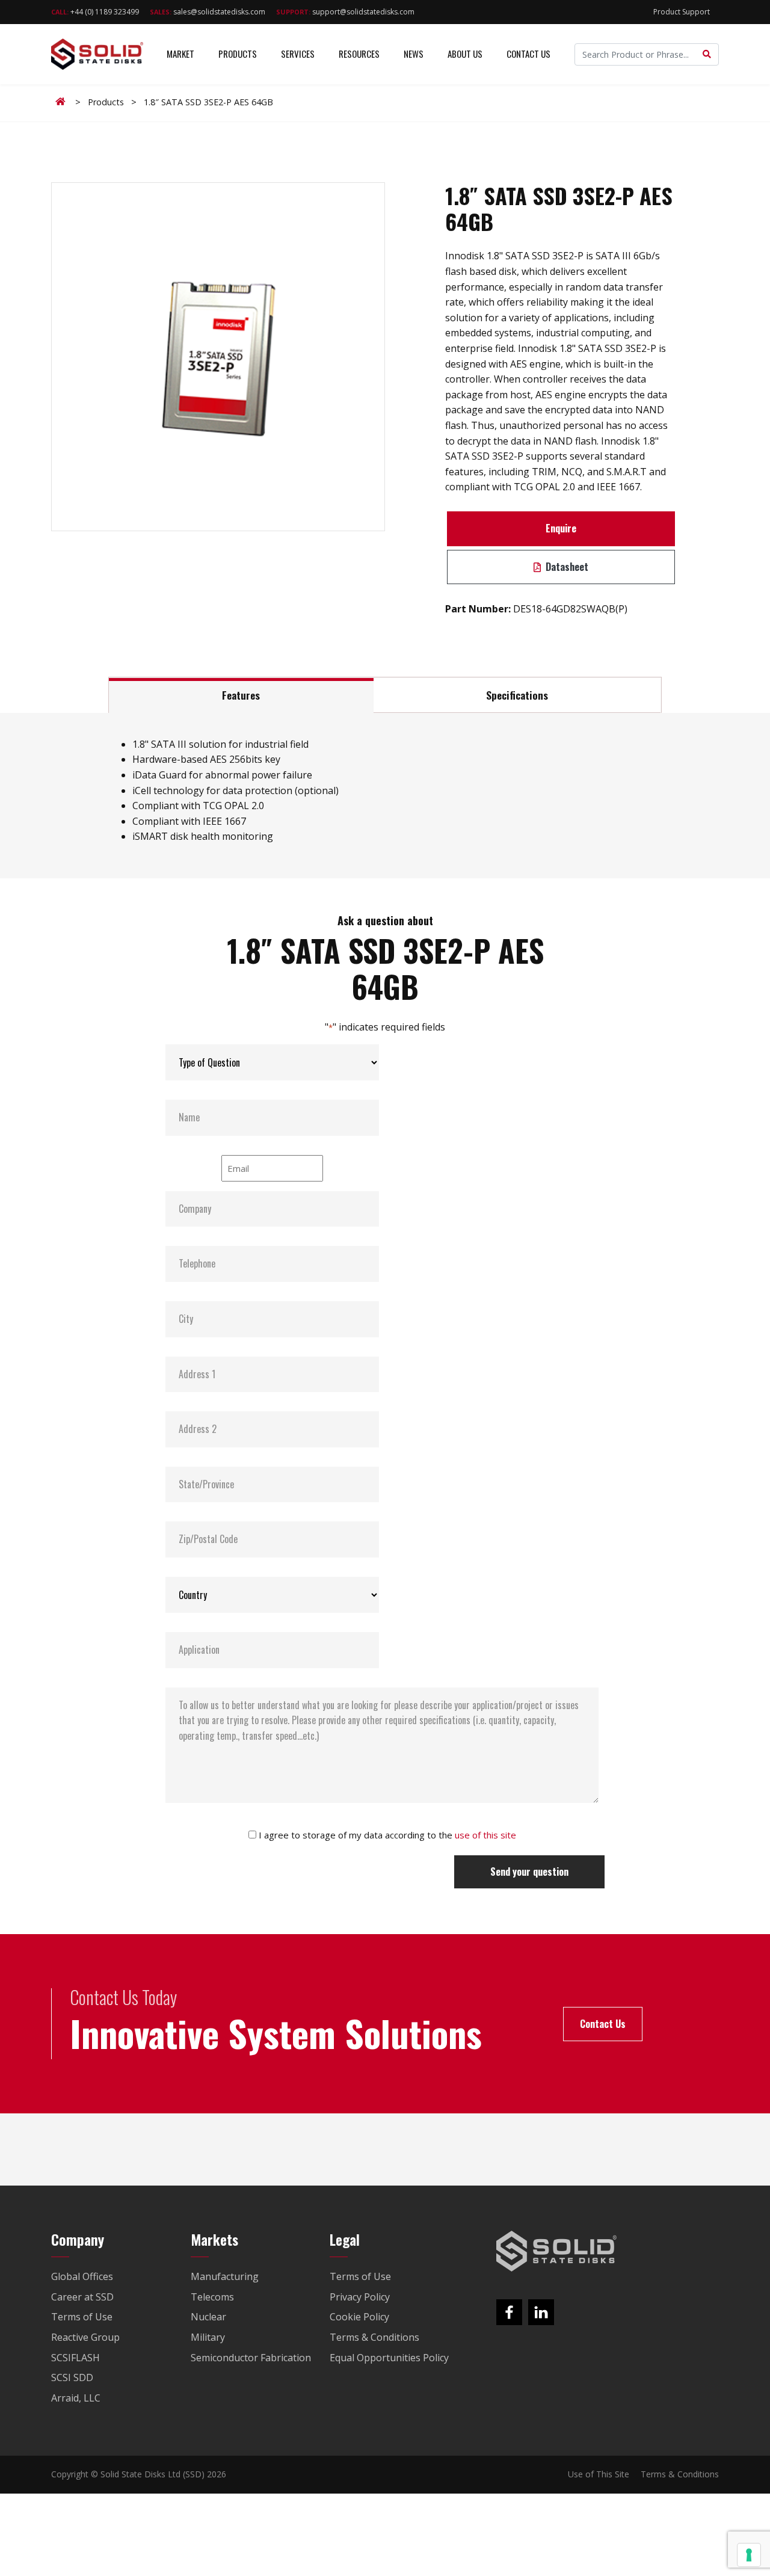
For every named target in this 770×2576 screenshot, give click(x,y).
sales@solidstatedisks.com (208, 12)
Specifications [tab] (517, 695)
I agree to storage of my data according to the (387, 1835)
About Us (465, 54)
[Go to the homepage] (556, 2251)
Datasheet (566, 567)
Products (238, 54)
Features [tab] (241, 695)
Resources (359, 54)
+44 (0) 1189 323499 (95, 12)
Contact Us (528, 54)
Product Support (682, 12)
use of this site (485, 1835)
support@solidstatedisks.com (345, 12)
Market (180, 54)
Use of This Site (599, 2474)
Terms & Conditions (680, 2474)
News (414, 54)
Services (298, 54)
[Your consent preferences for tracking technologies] (749, 2555)
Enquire (561, 528)
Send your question (529, 1872)
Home (63, 102)
